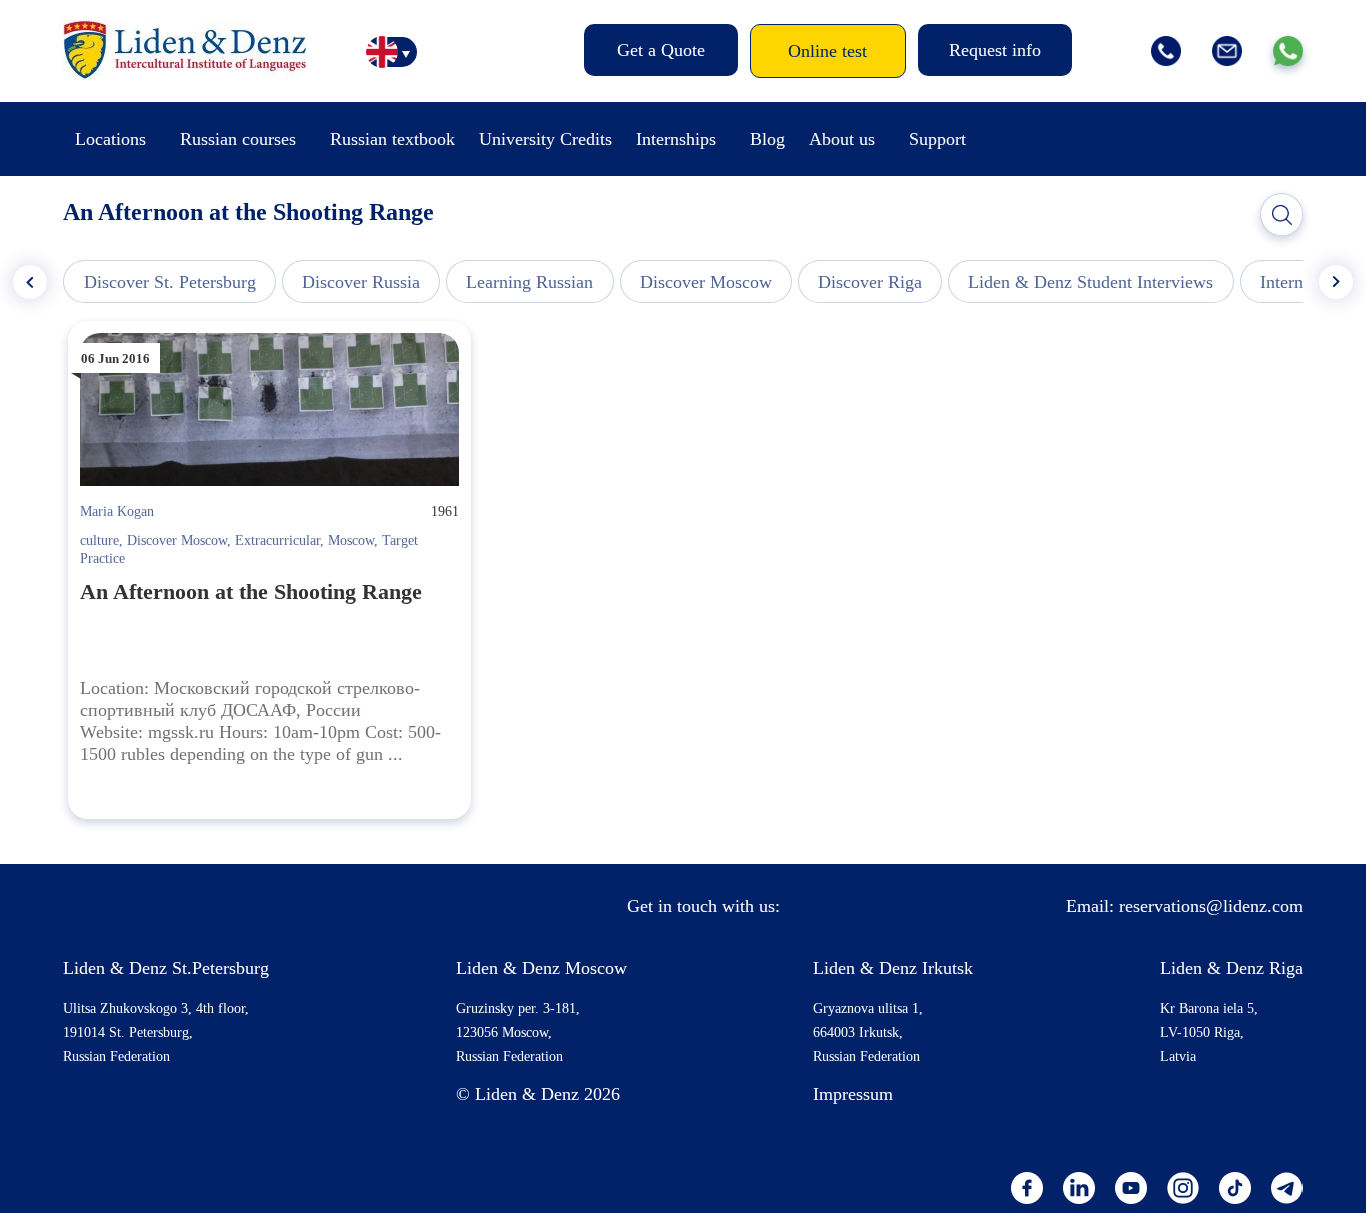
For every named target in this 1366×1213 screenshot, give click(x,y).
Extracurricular (277, 540)
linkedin (1079, 1188)
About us (842, 139)
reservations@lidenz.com (1211, 906)
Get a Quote (661, 50)
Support (937, 139)
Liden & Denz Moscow (541, 968)
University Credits (545, 139)
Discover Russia (361, 282)
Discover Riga (870, 282)
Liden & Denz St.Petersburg (166, 968)
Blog (767, 139)
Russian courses (238, 139)
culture (99, 540)
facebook (1027, 1188)
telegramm (1287, 1188)
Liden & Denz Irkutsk (893, 968)
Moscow (351, 540)
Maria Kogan (117, 511)
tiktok (1235, 1188)
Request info (995, 50)
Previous (30, 282)
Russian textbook (392, 139)
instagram (1183, 1188)
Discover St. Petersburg (170, 282)
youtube (1131, 1188)
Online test (827, 51)
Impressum (853, 1094)
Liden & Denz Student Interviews (1090, 282)
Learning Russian (529, 282)
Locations (110, 139)
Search (1282, 215)
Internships (676, 139)
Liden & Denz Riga (1231, 968)
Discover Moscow (706, 282)
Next (1336, 282)
